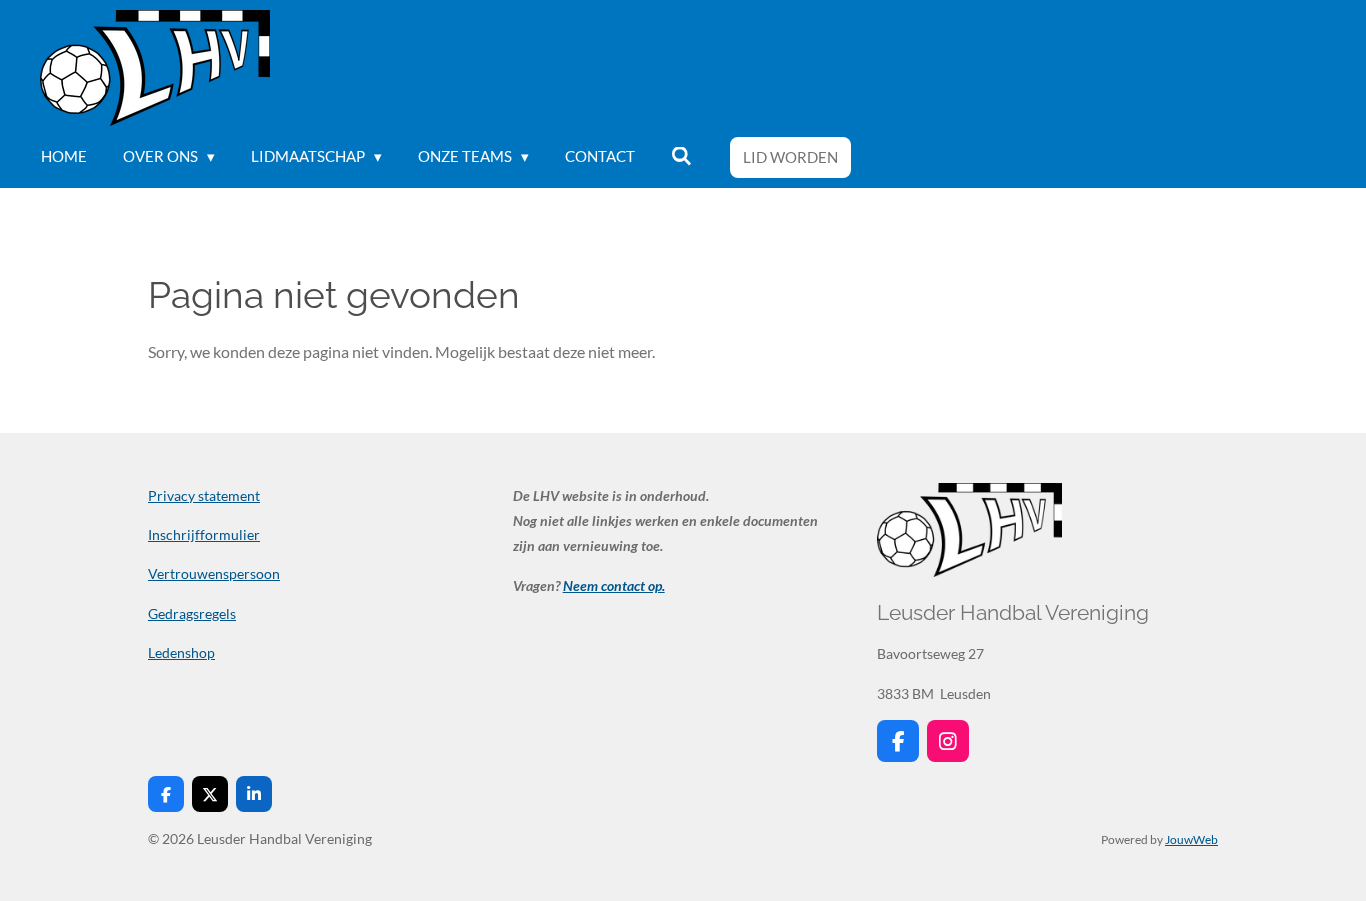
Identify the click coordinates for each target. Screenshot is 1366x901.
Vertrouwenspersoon (214, 573)
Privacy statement (204, 495)
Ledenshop (181, 652)
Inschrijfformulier (204, 534)
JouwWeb (1191, 839)
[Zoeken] (681, 156)
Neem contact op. (614, 585)
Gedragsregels (192, 613)
